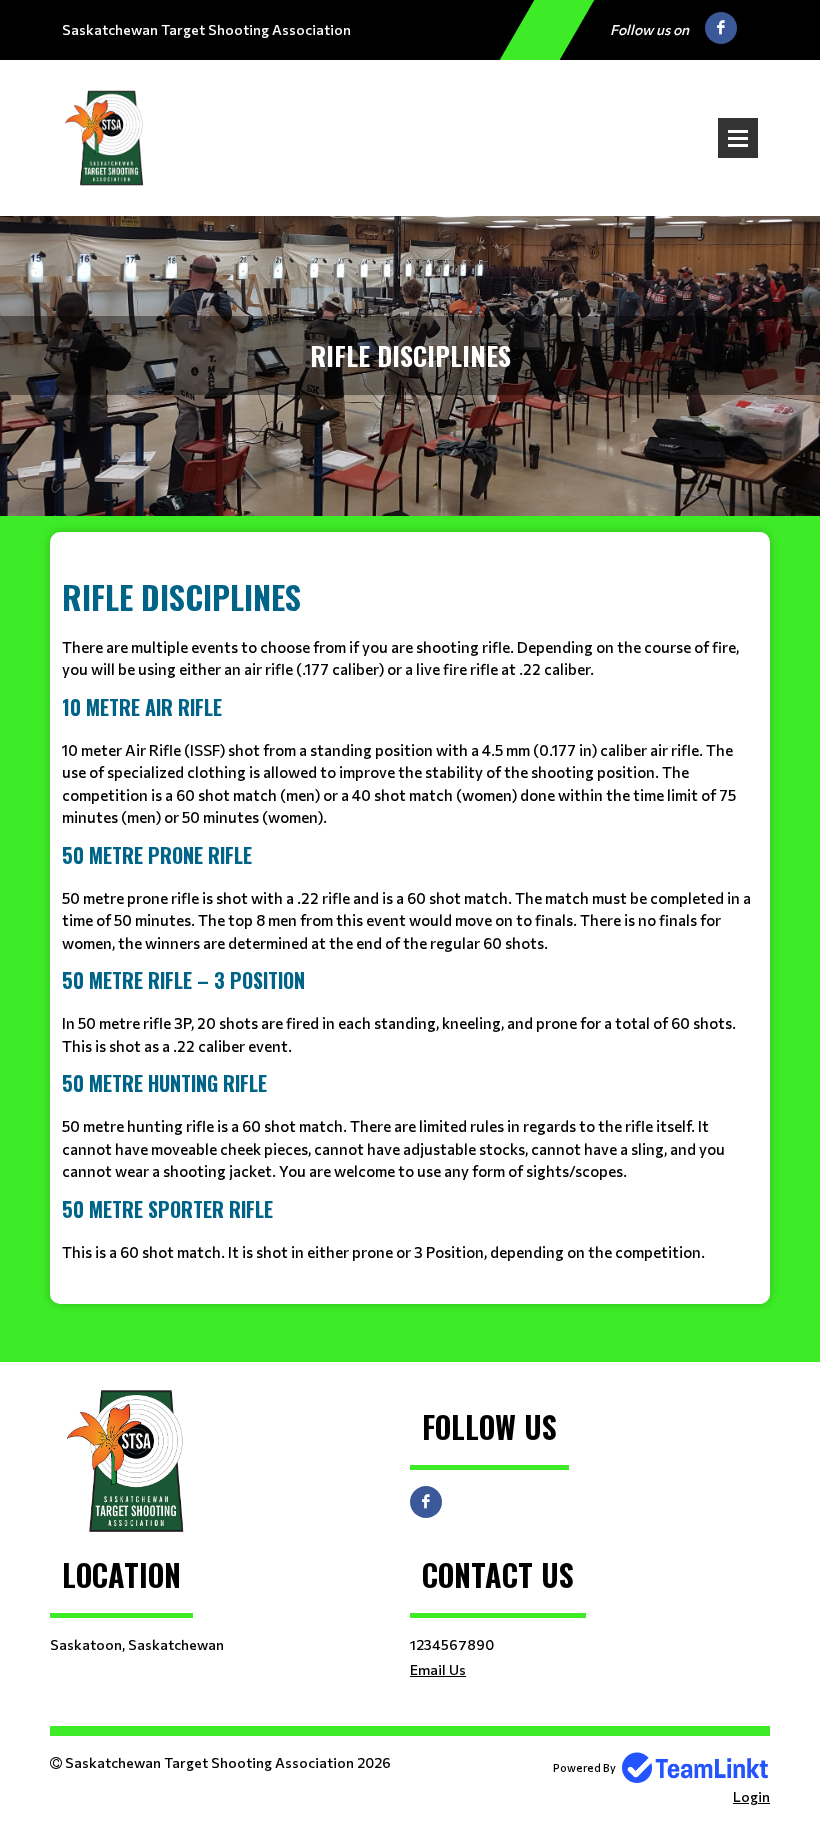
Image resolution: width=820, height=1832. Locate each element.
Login (751, 1796)
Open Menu (738, 138)
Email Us (438, 1669)
